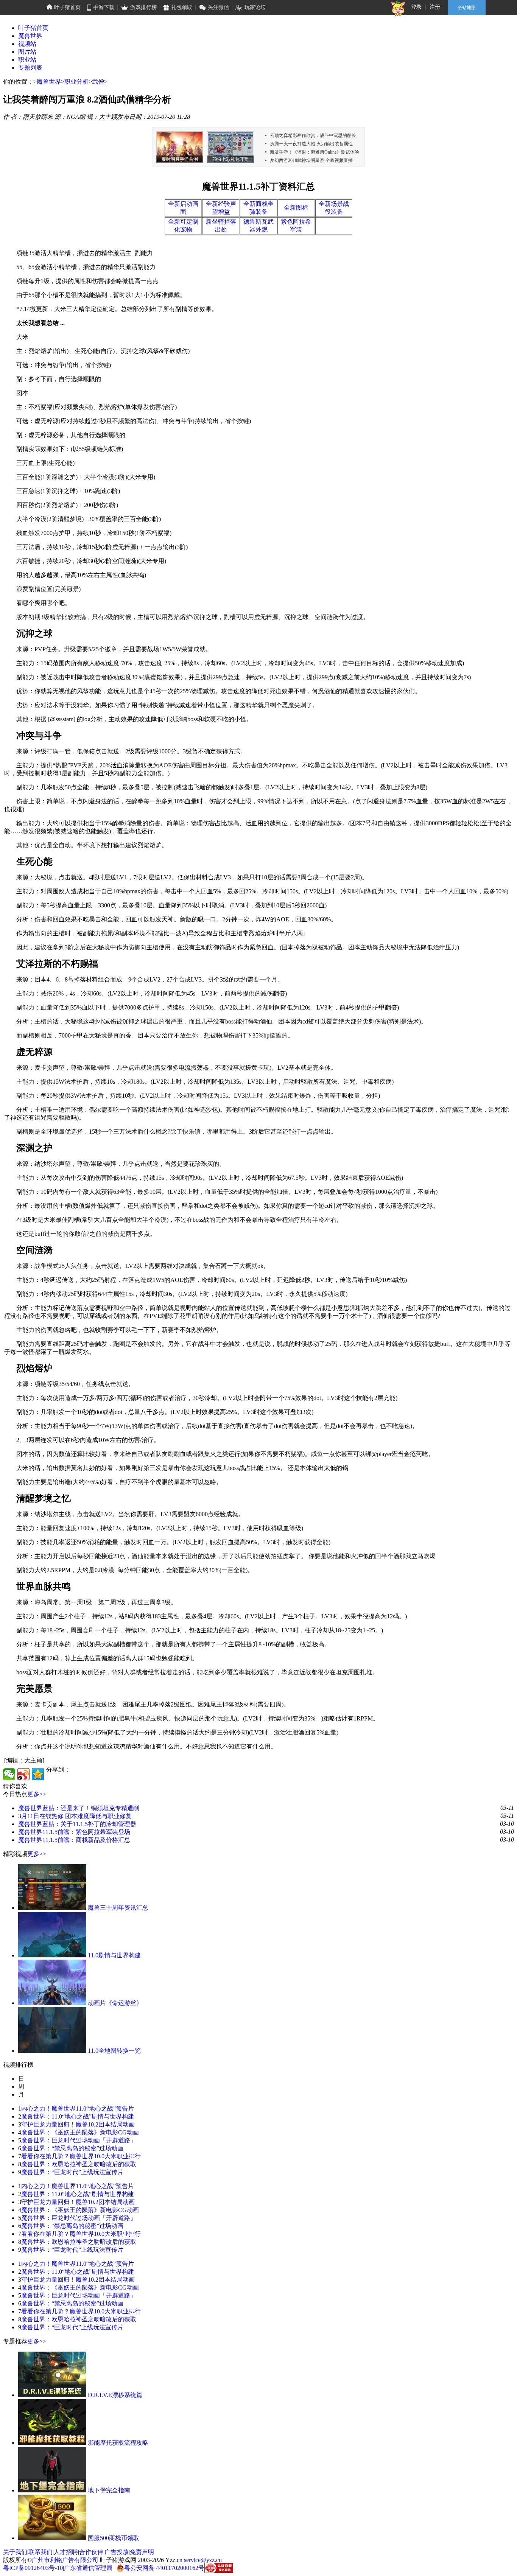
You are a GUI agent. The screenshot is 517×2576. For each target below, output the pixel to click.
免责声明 (142, 2552)
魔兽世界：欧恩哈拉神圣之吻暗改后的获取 (79, 2164)
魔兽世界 (30, 36)
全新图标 (296, 208)
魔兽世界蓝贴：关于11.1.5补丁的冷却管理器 (77, 1824)
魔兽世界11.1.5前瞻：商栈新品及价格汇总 (74, 1840)
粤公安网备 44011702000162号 (164, 2568)
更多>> (37, 1794)
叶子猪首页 (33, 28)
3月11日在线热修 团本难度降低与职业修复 (75, 1816)
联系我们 (40, 2552)
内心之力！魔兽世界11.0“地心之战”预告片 (78, 2109)
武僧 (98, 82)
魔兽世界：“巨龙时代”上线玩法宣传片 (72, 2172)
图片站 (27, 52)
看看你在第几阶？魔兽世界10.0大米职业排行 (81, 2156)
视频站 (27, 44)
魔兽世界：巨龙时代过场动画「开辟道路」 (79, 2140)
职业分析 (76, 82)
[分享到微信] (9, 1774)
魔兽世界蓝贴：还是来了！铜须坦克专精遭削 (79, 1808)
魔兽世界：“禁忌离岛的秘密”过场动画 (72, 2148)
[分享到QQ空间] (38, 1774)
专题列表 (30, 68)
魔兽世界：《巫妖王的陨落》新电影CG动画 (80, 2132)
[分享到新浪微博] (23, 1774)
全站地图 (467, 8)
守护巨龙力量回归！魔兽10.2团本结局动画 (78, 2124)
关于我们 (15, 2552)
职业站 (27, 60)
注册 (435, 7)
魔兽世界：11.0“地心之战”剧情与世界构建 (78, 2116)
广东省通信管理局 (88, 2568)
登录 (416, 7)
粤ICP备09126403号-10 (33, 2568)
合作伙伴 (91, 2552)
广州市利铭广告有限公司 (65, 2560)
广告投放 (117, 2552)
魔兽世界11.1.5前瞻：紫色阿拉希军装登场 (74, 1832)
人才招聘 (66, 2552)
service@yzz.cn (203, 2560)
